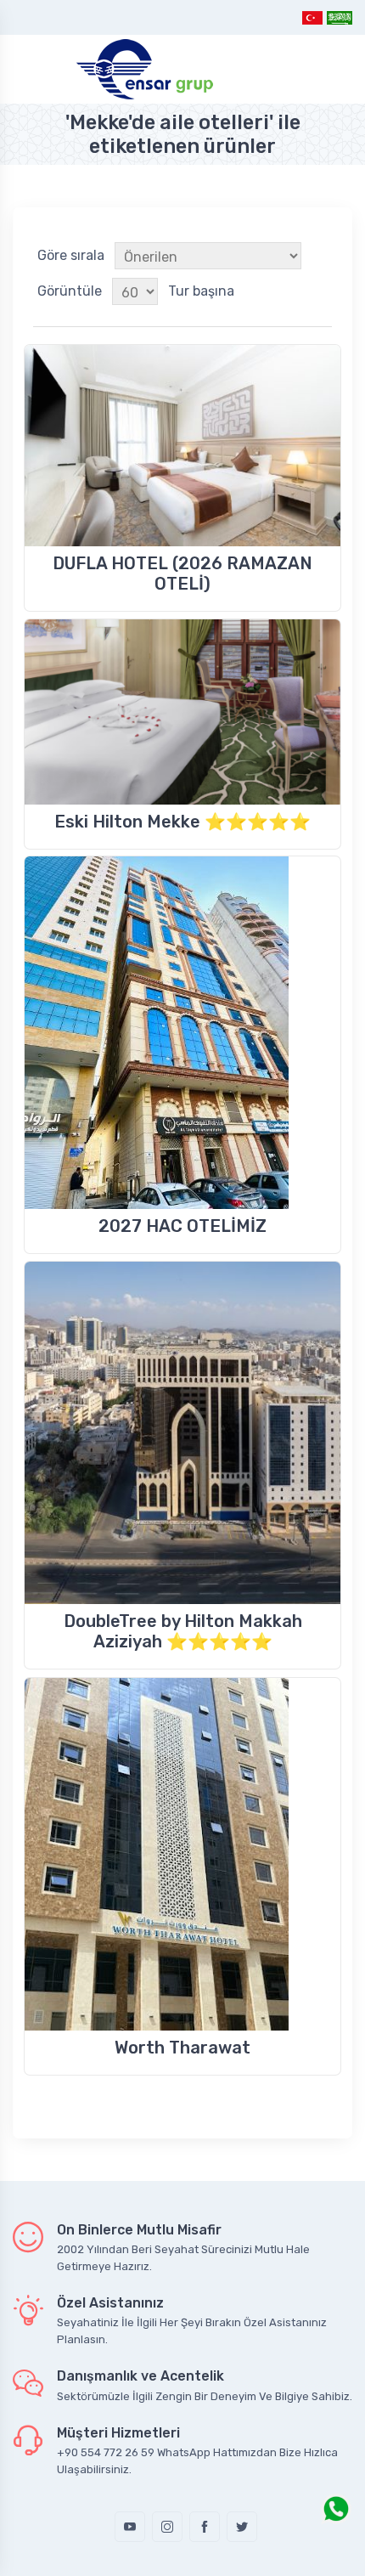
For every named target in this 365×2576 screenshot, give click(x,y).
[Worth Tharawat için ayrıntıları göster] (182, 1854)
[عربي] (339, 17)
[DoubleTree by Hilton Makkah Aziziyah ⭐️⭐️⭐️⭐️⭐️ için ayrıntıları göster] (182, 1433)
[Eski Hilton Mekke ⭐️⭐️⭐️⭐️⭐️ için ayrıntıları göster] (182, 712)
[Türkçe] (313, 17)
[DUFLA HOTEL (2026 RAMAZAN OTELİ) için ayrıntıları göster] (182, 446)
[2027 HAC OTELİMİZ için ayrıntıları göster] (182, 1033)
